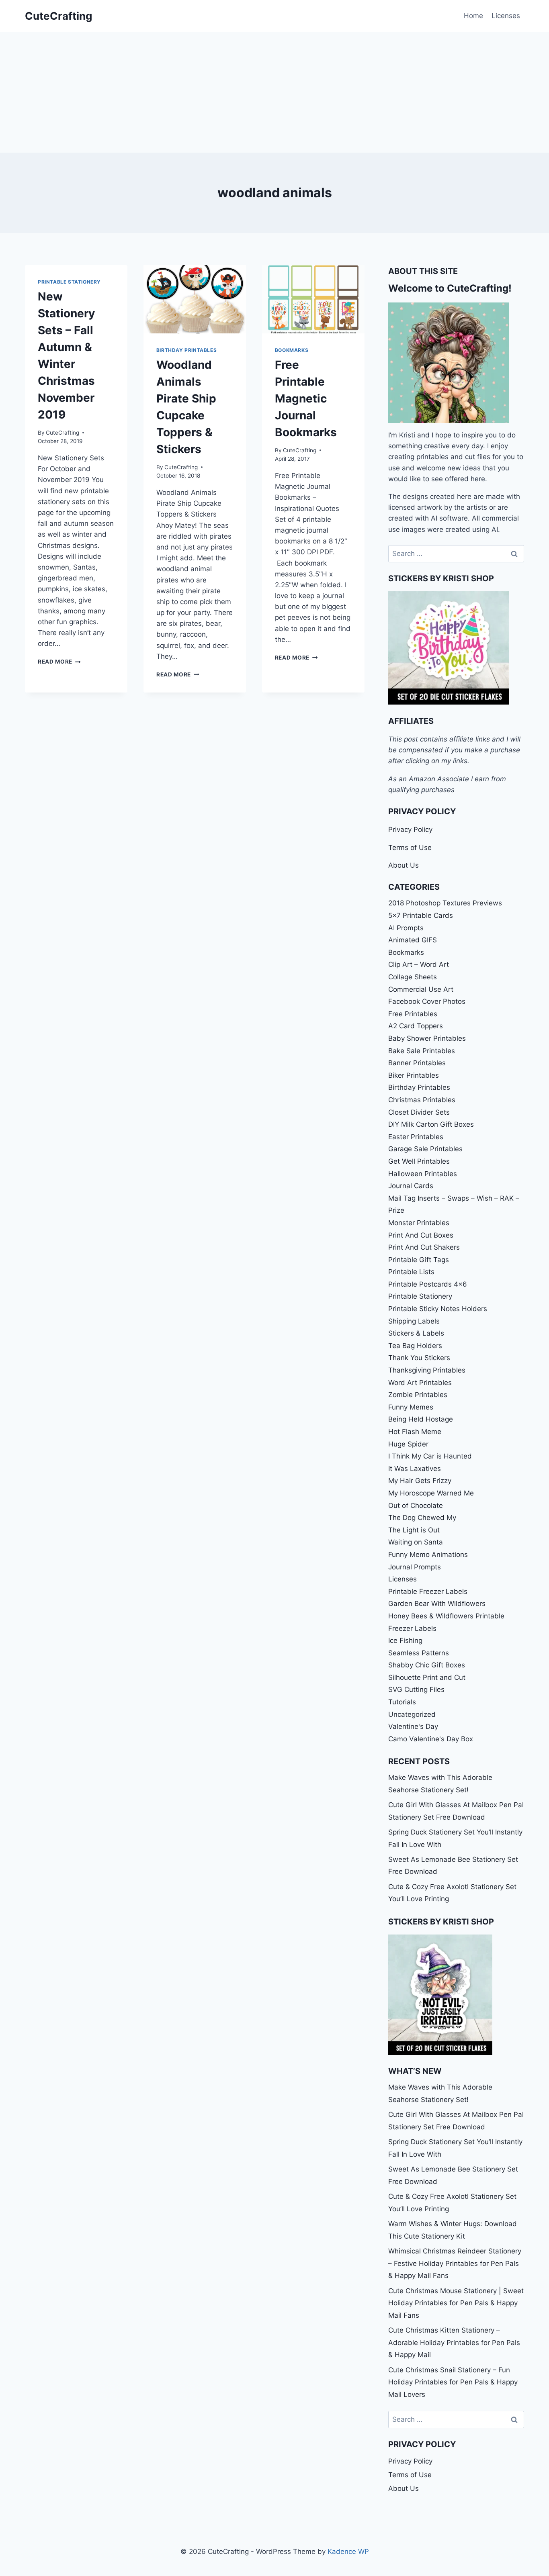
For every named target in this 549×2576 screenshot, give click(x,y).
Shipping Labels (414, 1321)
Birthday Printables (186, 350)
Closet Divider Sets (419, 1112)
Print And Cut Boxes (421, 1235)
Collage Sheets (413, 977)
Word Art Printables (420, 1383)
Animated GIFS (413, 940)
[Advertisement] (274, 92)
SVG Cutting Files (416, 1689)
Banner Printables (417, 1063)
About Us (404, 865)
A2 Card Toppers (416, 1026)
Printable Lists (411, 1272)
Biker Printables (414, 1075)
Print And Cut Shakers (424, 1247)
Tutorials (402, 1702)
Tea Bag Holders (415, 1346)
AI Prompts (406, 928)
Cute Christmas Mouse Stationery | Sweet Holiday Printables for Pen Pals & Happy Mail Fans (456, 2303)
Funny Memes (411, 1407)
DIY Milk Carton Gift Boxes (431, 1124)
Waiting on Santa (416, 1542)
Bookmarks (292, 350)
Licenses (506, 16)
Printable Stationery (69, 282)
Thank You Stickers (419, 1358)
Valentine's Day (413, 1726)
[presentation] (195, 299)
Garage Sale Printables (425, 1149)
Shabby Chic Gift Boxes (427, 1665)
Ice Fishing (405, 1640)
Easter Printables (416, 1137)
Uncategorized (412, 1714)
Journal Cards (411, 1186)
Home (473, 16)
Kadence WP (348, 2551)
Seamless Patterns (419, 1653)
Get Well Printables (419, 1161)
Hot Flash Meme (415, 1432)
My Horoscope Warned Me (431, 1493)
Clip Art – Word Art (419, 964)
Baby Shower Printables (427, 1038)
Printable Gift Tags (419, 1260)
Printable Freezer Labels (428, 1591)
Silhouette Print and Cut (427, 1677)
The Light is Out (414, 1530)
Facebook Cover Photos (427, 1001)
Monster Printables (419, 1223)
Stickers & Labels (416, 1333)
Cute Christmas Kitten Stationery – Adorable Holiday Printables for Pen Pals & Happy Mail (454, 2342)
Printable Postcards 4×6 (428, 1284)
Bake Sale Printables (422, 1051)
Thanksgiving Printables (427, 1370)
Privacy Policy (410, 829)
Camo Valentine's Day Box (431, 1739)
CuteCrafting (62, 433)
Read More (59, 662)
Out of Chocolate (416, 1506)
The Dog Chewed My (422, 1518)
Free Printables (413, 1014)
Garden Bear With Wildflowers (437, 1604)
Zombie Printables (418, 1395)
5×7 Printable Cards (421, 915)
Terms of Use (410, 848)
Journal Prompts (415, 1567)
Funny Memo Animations (428, 1555)
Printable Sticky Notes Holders (438, 1309)
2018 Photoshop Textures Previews (445, 903)
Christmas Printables (422, 1100)
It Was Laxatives (415, 1469)
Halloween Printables (423, 1174)
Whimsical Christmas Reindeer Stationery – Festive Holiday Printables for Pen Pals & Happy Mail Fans (455, 2263)
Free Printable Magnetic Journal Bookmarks (306, 398)
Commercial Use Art (421, 989)
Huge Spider (408, 1444)
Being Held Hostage (421, 1419)
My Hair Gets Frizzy (420, 1481)
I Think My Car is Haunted (430, 1456)
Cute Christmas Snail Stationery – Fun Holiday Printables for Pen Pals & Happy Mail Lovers (453, 2382)
